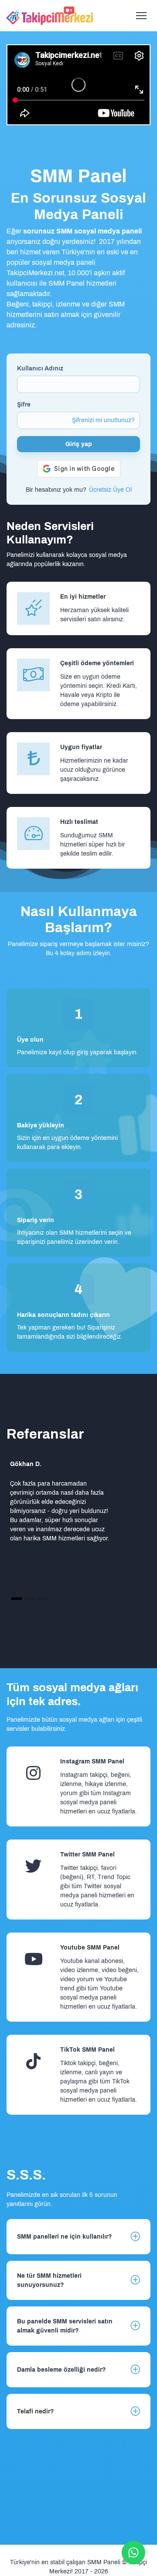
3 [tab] (43, 1598)
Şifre (24, 405)
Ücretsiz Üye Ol (110, 490)
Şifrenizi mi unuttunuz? (103, 420)
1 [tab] (17, 1598)
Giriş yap (79, 444)
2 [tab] (30, 1598)
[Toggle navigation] (141, 16)
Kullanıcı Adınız (40, 368)
